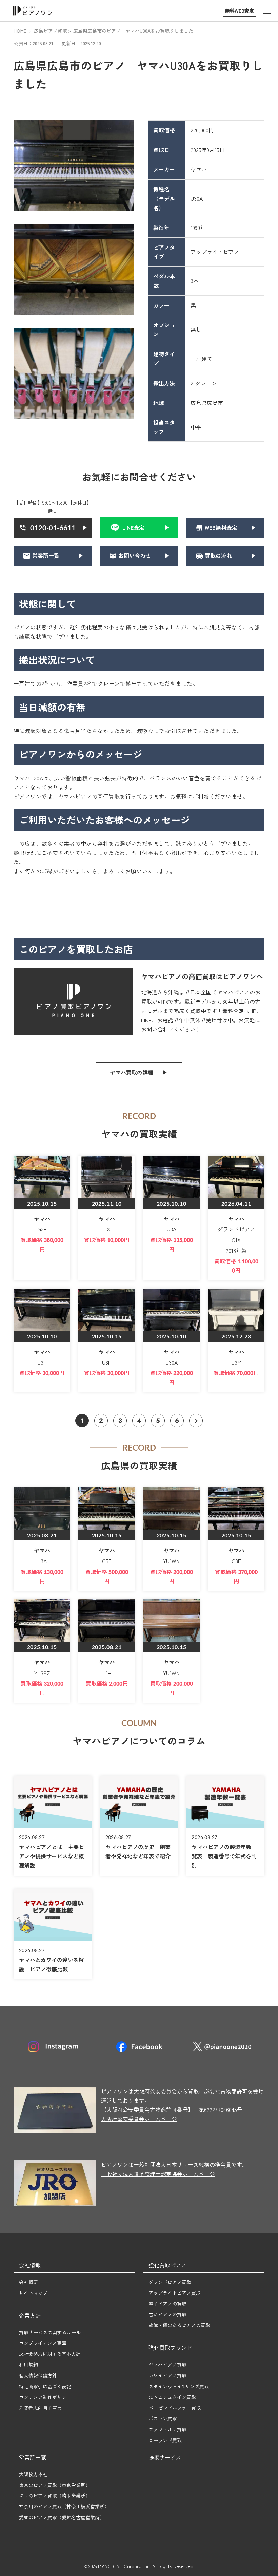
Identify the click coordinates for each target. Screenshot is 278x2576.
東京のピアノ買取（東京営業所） (55, 2485)
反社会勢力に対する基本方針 (50, 2354)
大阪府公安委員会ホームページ (139, 2119)
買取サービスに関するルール (50, 2332)
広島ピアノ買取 (51, 31)
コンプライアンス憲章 (43, 2343)
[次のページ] (196, 1421)
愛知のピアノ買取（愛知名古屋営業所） (62, 2517)
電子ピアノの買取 (167, 2304)
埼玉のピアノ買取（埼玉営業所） (55, 2496)
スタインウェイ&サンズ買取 (179, 2386)
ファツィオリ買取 (167, 2429)
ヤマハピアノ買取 (167, 2364)
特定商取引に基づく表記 (45, 2386)
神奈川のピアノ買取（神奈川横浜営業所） (64, 2506)
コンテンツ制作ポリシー (45, 2397)
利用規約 (28, 2364)
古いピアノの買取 (167, 2314)
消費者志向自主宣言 (40, 2408)
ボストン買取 (163, 2418)
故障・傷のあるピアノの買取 (179, 2325)
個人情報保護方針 (38, 2375)
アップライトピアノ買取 (175, 2293)
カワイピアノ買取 (167, 2375)
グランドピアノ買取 (170, 2282)
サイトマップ (33, 2293)
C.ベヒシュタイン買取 (172, 2397)
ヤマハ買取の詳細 (132, 1072)
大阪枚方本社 (33, 2474)
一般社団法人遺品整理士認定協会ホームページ (158, 2174)
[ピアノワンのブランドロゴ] (33, 11)
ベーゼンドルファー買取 (175, 2408)
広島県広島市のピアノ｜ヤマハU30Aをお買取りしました (133, 31)
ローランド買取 (165, 2440)
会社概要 (28, 2282)
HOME (20, 31)
